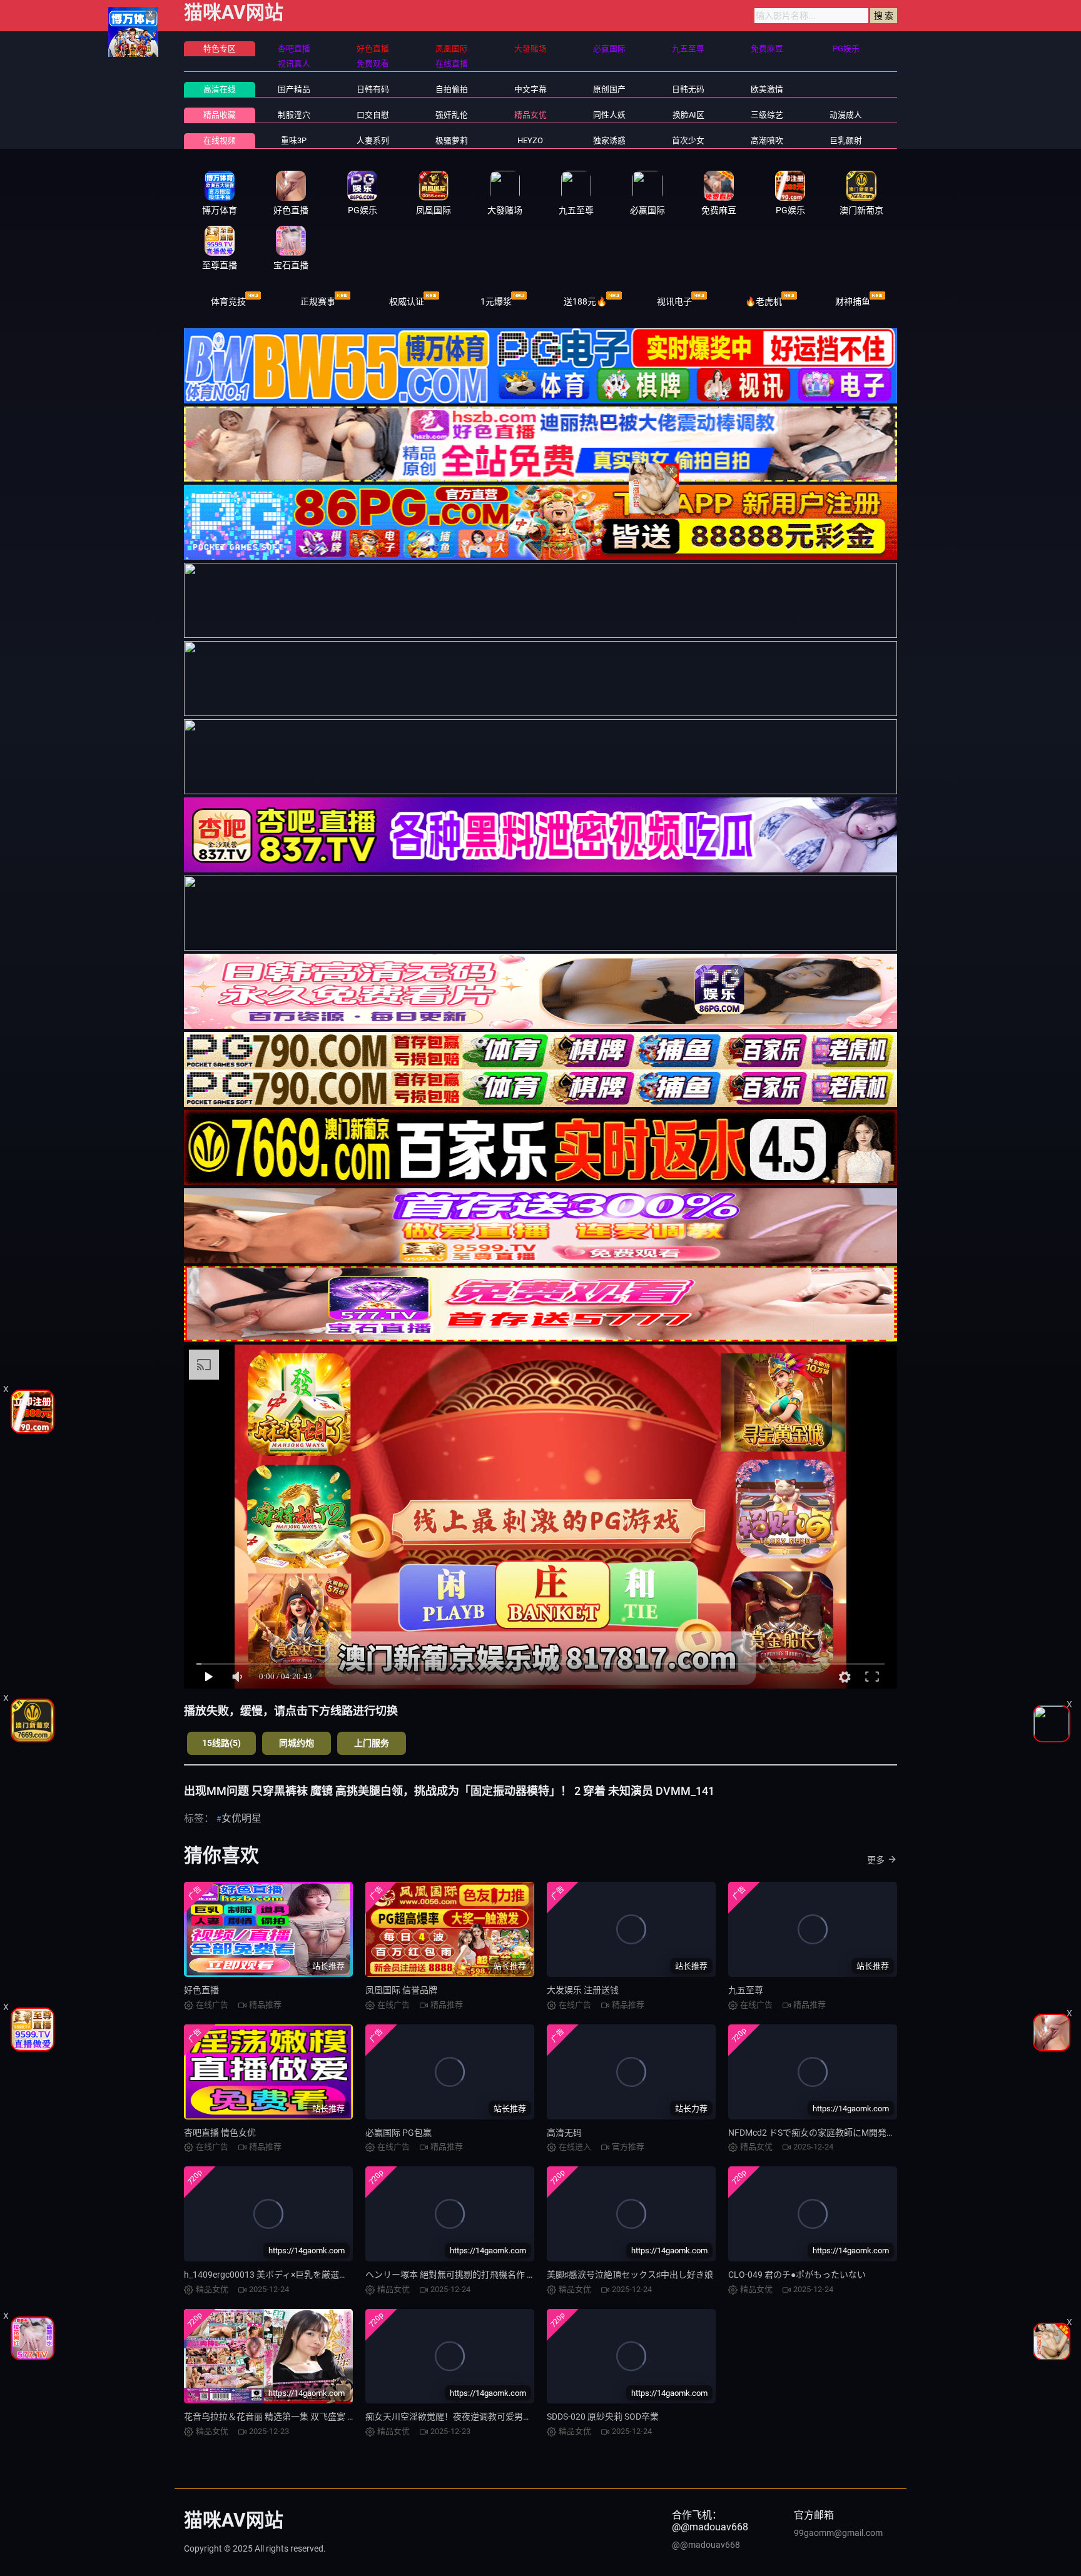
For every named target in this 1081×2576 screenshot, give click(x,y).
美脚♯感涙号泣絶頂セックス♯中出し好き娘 (630, 2275)
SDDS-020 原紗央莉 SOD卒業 (603, 2417)
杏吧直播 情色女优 (220, 2133)
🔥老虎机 (764, 301)
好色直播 (201, 1990)
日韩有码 (373, 89)
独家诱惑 (609, 140)
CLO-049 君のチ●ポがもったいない (797, 2275)
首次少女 (688, 140)
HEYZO (530, 140)
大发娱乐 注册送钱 (583, 1990)
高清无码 (564, 2133)
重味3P (294, 140)
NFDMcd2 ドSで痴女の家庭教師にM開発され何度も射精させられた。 (864, 2133)
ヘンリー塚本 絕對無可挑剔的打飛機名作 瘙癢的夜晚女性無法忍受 (494, 2275)
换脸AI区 (688, 115)
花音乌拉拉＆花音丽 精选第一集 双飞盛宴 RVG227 (282, 2417)
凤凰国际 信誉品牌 (401, 1990)
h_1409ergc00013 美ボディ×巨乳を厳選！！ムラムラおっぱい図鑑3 (316, 2275)
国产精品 (294, 89)
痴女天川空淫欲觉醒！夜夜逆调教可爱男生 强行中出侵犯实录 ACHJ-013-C (510, 2417)
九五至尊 (746, 1990)
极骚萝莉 (452, 140)
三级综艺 (767, 115)
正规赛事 (318, 301)
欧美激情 (767, 89)
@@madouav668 (706, 2545)
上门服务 (372, 1743)
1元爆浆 (496, 301)
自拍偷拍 (452, 89)
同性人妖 (609, 115)
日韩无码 (688, 89)
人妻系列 (373, 140)
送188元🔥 (585, 301)
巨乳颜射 (846, 140)
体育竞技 (228, 301)
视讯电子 (674, 301)
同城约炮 (297, 1743)
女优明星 (241, 1818)
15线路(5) (221, 1743)
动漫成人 (846, 115)
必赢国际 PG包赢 (398, 2133)
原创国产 (609, 89)
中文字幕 (530, 89)
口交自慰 (373, 115)
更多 (876, 1860)
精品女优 (530, 115)
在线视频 (220, 140)
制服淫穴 (294, 115)
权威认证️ (407, 301)
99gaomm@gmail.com (838, 2533)
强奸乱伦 (452, 115)
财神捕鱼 (853, 301)
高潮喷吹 (767, 140)
